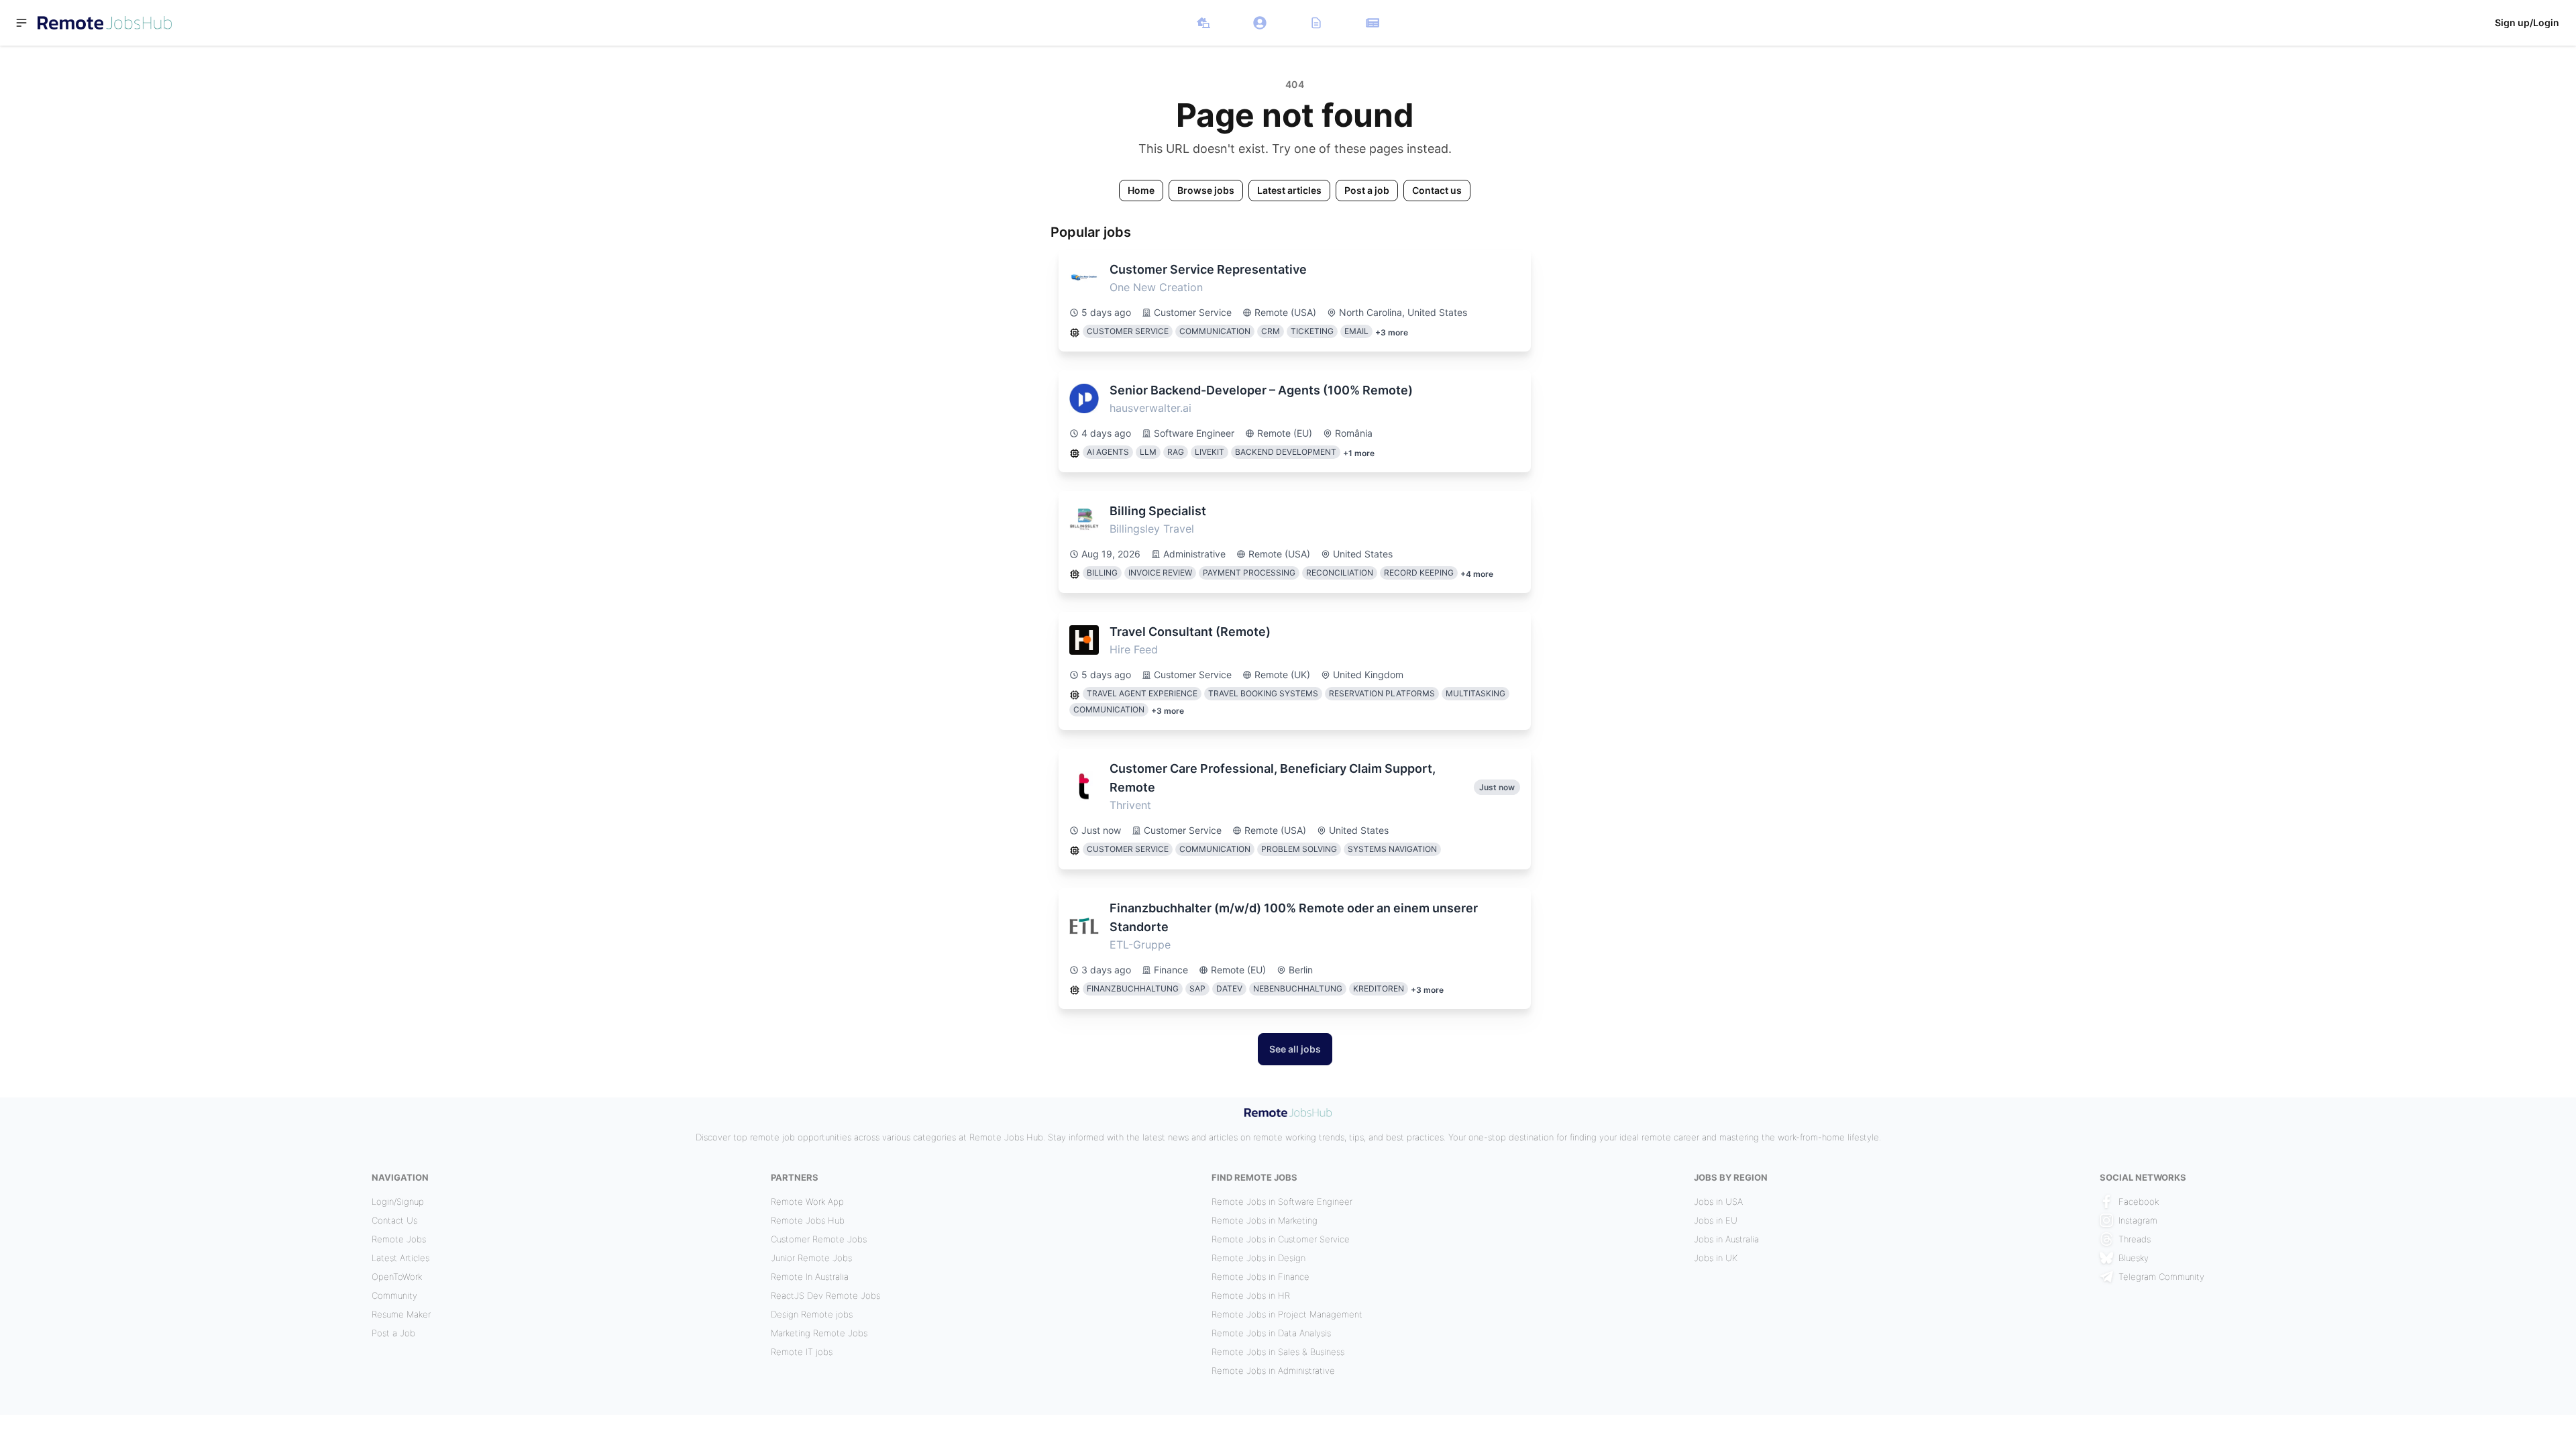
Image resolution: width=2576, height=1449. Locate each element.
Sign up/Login (2527, 22)
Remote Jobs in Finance (1260, 1277)
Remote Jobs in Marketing (1265, 1220)
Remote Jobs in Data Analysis (1271, 1333)
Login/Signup (398, 1201)
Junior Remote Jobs (811, 1258)
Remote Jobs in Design (1258, 1258)
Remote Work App (807, 1201)
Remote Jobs (399, 1239)
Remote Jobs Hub (808, 1220)
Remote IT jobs (802, 1352)
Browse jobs (1206, 190)
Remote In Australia (810, 1277)
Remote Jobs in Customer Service (1281, 1239)
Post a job (1367, 190)
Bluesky (2134, 1258)
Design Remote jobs (812, 1314)
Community (394, 1295)
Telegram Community (2161, 1277)
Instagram (2138, 1220)
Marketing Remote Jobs (819, 1333)
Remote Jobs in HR (1251, 1295)
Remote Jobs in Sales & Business (1278, 1352)
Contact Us (394, 1220)
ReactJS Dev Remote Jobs (825, 1295)
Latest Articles (400, 1258)
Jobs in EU (1716, 1220)
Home (1141, 190)
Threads (2135, 1239)
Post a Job (393, 1333)
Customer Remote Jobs (819, 1239)
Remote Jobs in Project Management (1287, 1314)
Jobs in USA (1718, 1201)
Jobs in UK (1716, 1258)
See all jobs (1295, 1049)
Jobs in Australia (1726, 1239)
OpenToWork (397, 1277)
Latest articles (1289, 190)
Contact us (1437, 190)
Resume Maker (401, 1314)
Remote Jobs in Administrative (1273, 1371)
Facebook (2139, 1201)
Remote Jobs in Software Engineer (1282, 1201)
